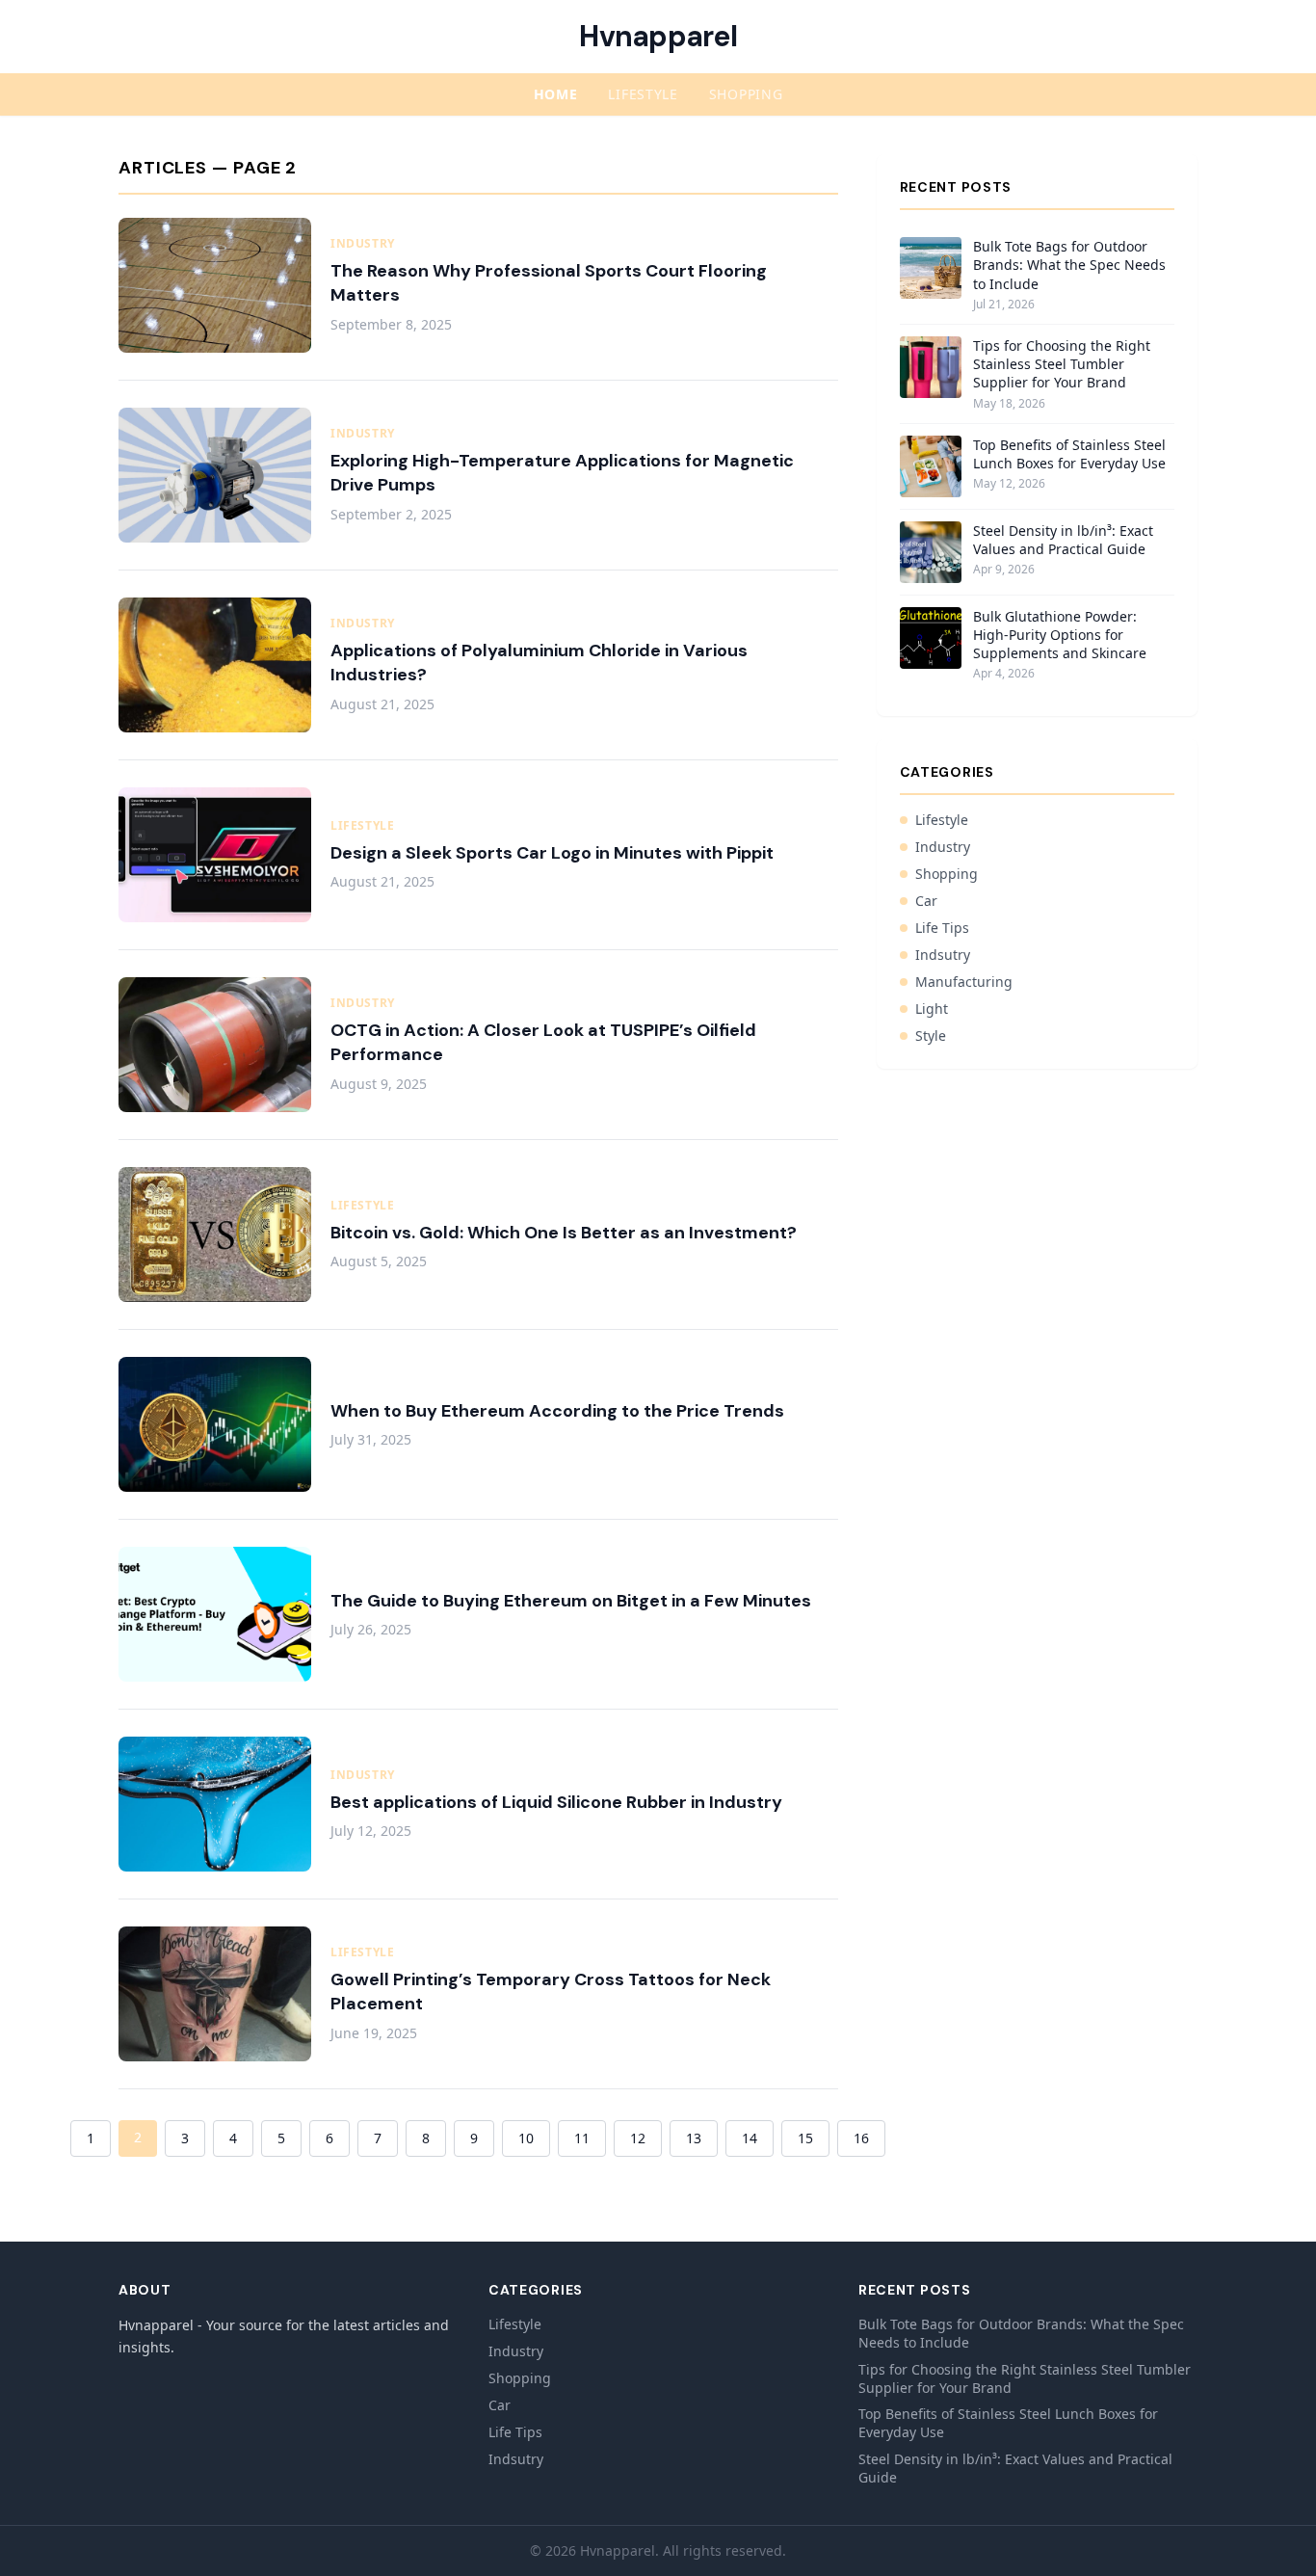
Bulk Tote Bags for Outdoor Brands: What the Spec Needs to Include (1069, 265)
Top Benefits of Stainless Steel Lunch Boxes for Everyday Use (1069, 454)
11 (582, 2138)
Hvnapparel (658, 36)
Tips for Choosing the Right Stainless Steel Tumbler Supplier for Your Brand (1062, 364)
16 (861, 2138)
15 (805, 2138)
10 (526, 2138)
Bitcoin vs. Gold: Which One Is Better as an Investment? (564, 1233)
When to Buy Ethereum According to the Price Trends (557, 1411)
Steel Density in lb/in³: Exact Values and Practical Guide (1063, 540)
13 (694, 2138)
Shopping (746, 94)
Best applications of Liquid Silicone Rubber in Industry (556, 1802)
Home (556, 94)
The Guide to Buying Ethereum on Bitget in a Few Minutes (571, 1601)
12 (638, 2138)
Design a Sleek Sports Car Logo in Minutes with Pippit (552, 853)
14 (750, 2138)
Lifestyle (643, 94)
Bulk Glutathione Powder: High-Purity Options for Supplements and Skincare (1060, 635)
